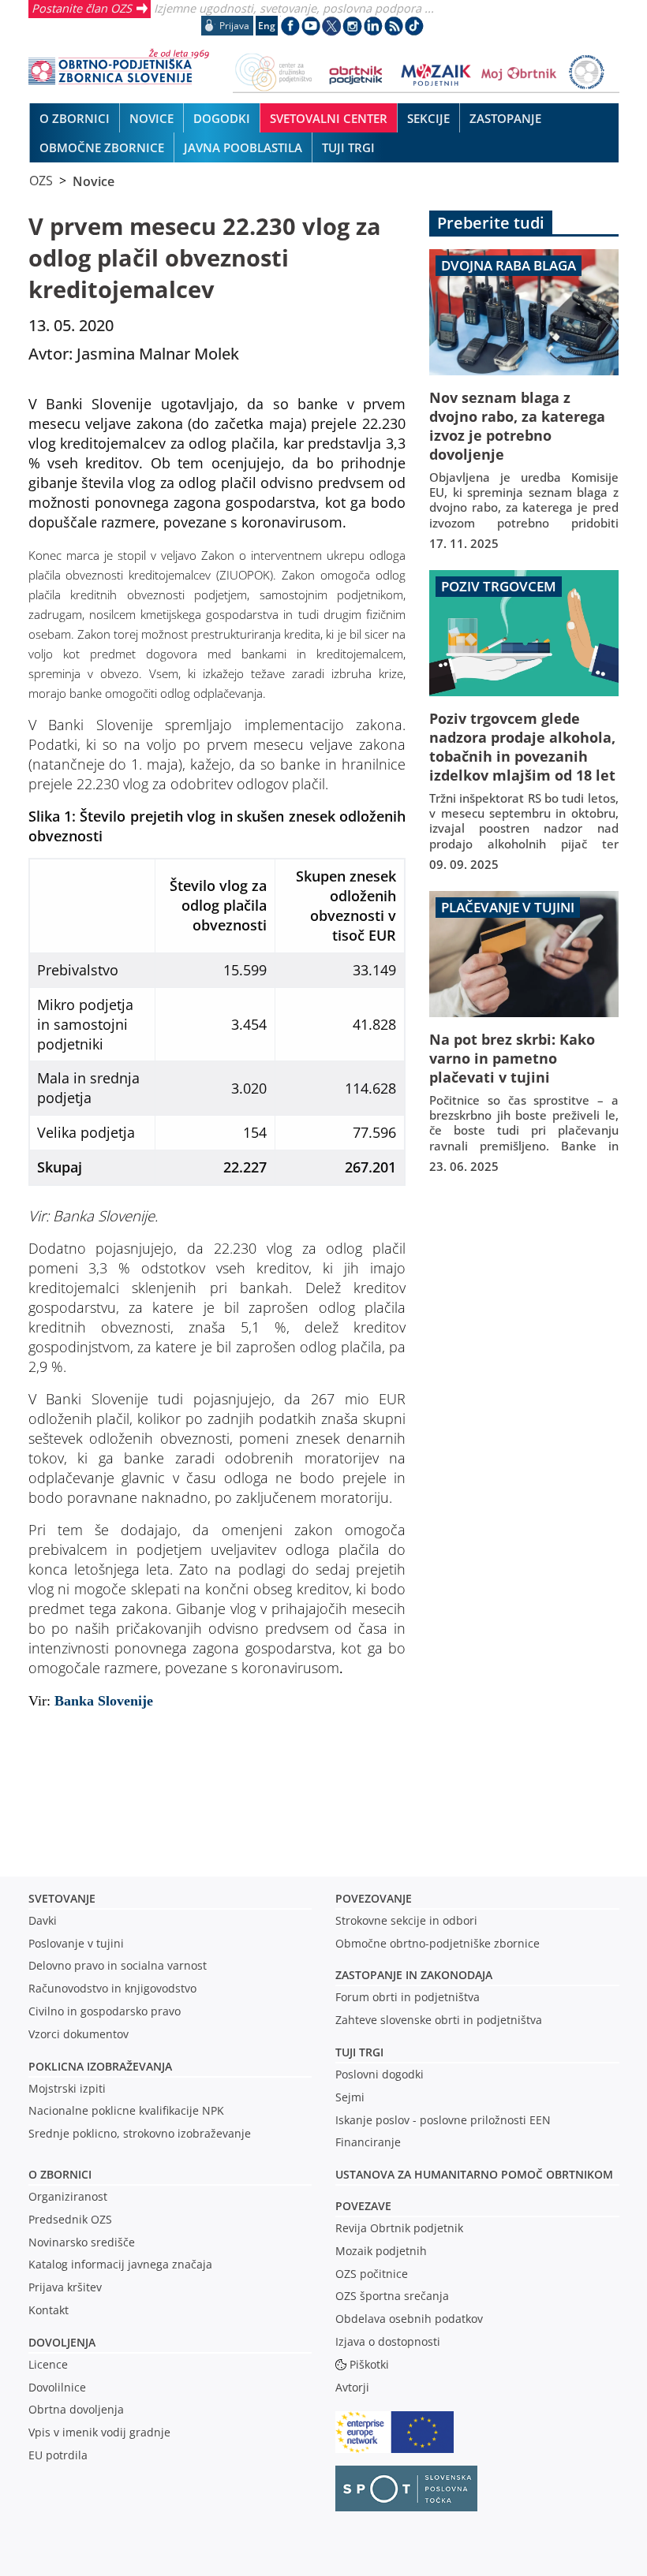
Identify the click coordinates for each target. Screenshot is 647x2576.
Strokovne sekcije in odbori (406, 1920)
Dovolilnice (57, 2387)
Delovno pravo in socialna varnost (118, 1965)
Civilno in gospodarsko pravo (105, 2011)
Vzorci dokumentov (79, 2034)
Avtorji (352, 2387)
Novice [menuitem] (151, 118)
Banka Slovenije (102, 1701)
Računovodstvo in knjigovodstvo (112, 1988)
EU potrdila (58, 2455)
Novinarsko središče (82, 2242)
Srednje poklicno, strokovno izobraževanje (140, 2133)
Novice (93, 181)
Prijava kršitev (65, 2287)
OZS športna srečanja (392, 2296)
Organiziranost (68, 2196)
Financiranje (368, 2142)
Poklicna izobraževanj (97, 2066)
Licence (48, 2364)
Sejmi (350, 2097)
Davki (43, 1920)
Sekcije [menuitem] (428, 118)
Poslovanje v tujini (76, 1943)
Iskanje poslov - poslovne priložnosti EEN (443, 2120)
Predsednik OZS (70, 2219)
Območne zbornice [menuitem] (102, 147)
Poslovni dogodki (380, 2074)
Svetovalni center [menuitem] (329, 118)
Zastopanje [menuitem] (505, 118)
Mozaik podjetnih (381, 2251)
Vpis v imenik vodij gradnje (99, 2432)
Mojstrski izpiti (67, 2088)
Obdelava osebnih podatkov (409, 2319)
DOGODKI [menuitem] (222, 118)
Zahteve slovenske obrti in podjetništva (439, 2020)
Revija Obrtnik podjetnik (399, 2228)
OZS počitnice (372, 2274)
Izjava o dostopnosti (388, 2341)
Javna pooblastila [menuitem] (243, 147)
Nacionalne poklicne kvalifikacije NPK (126, 2110)
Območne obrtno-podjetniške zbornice (438, 1943)
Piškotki (369, 2364)
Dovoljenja (62, 2342)
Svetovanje (62, 1898)
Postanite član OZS (82, 8)
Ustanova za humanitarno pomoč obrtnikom (474, 2174)
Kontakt (49, 2310)
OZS (41, 181)
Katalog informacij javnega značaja (120, 2264)
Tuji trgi (359, 2052)
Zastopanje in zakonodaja (414, 1975)
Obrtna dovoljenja (76, 2409)
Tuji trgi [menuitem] (348, 147)
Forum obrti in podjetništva (408, 1997)
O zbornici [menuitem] (75, 118)
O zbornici (60, 2174)
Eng (267, 26)
